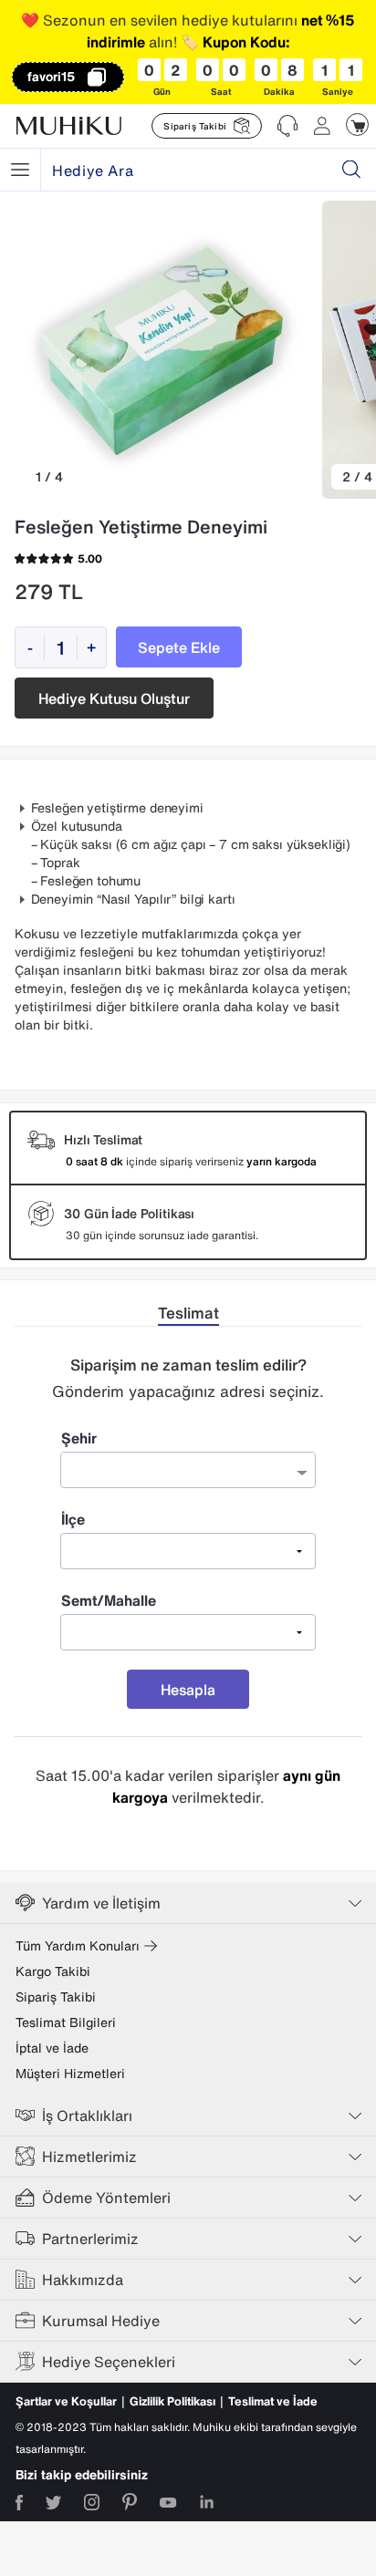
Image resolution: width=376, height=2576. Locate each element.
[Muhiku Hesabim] (322, 126)
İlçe (73, 1519)
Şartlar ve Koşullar (66, 2401)
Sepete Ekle (179, 647)
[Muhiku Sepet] (357, 124)
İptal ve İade (52, 2048)
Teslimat (188, 1313)
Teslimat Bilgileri (66, 2023)
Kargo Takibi (53, 1971)
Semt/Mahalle (109, 1600)
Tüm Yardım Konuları (78, 1946)
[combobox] (188, 1470)
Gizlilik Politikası (172, 2401)
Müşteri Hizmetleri (70, 2074)
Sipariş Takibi (56, 1997)
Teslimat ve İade (273, 2401)
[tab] (188, 1314)
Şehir (79, 1438)
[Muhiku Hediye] (20, 170)
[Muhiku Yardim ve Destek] (287, 126)
